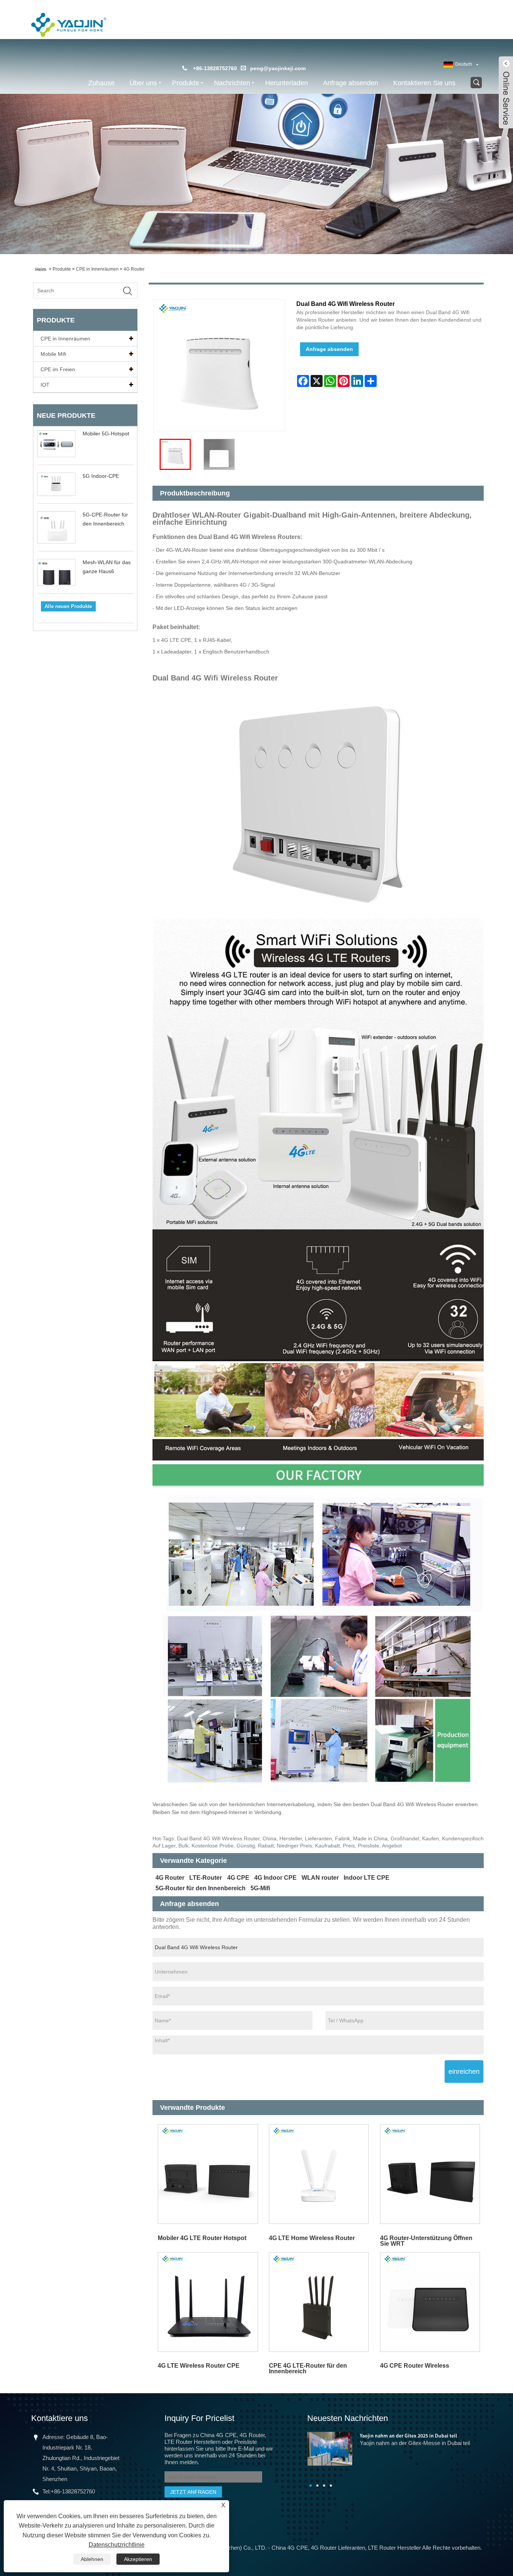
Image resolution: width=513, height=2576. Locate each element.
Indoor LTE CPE (367, 1878)
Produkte (186, 83)
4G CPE (238, 1878)
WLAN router (320, 1878)
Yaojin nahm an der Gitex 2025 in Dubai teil (408, 2436)
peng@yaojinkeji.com (278, 68)
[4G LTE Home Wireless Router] (319, 2174)
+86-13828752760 (73, 2491)
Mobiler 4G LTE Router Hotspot (202, 2238)
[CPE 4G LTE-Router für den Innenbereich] (319, 2302)
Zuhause (101, 83)
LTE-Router (206, 1878)
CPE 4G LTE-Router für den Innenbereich (308, 2368)
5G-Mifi (260, 1888)
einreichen (464, 2072)
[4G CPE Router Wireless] (430, 2302)
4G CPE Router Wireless (415, 2366)
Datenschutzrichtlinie (117, 2545)
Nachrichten (232, 83)
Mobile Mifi (53, 354)
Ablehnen (92, 2559)
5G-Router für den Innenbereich (201, 1888)
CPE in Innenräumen (97, 269)
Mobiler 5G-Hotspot (106, 434)
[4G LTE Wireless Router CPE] (208, 2302)
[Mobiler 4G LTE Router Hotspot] (208, 2174)
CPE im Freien (58, 369)
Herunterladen (287, 83)
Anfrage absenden (351, 83)
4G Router (134, 269)
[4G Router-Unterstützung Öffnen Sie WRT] (430, 2174)
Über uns (143, 83)
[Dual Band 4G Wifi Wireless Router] (175, 454)
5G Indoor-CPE (101, 476)
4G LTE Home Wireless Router (312, 2238)
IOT (45, 385)
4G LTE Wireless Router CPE (199, 2366)
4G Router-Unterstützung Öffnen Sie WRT (426, 2241)
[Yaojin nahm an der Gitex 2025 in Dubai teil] (330, 2448)
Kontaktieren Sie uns (424, 83)
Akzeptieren (138, 2559)
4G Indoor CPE (275, 1878)
